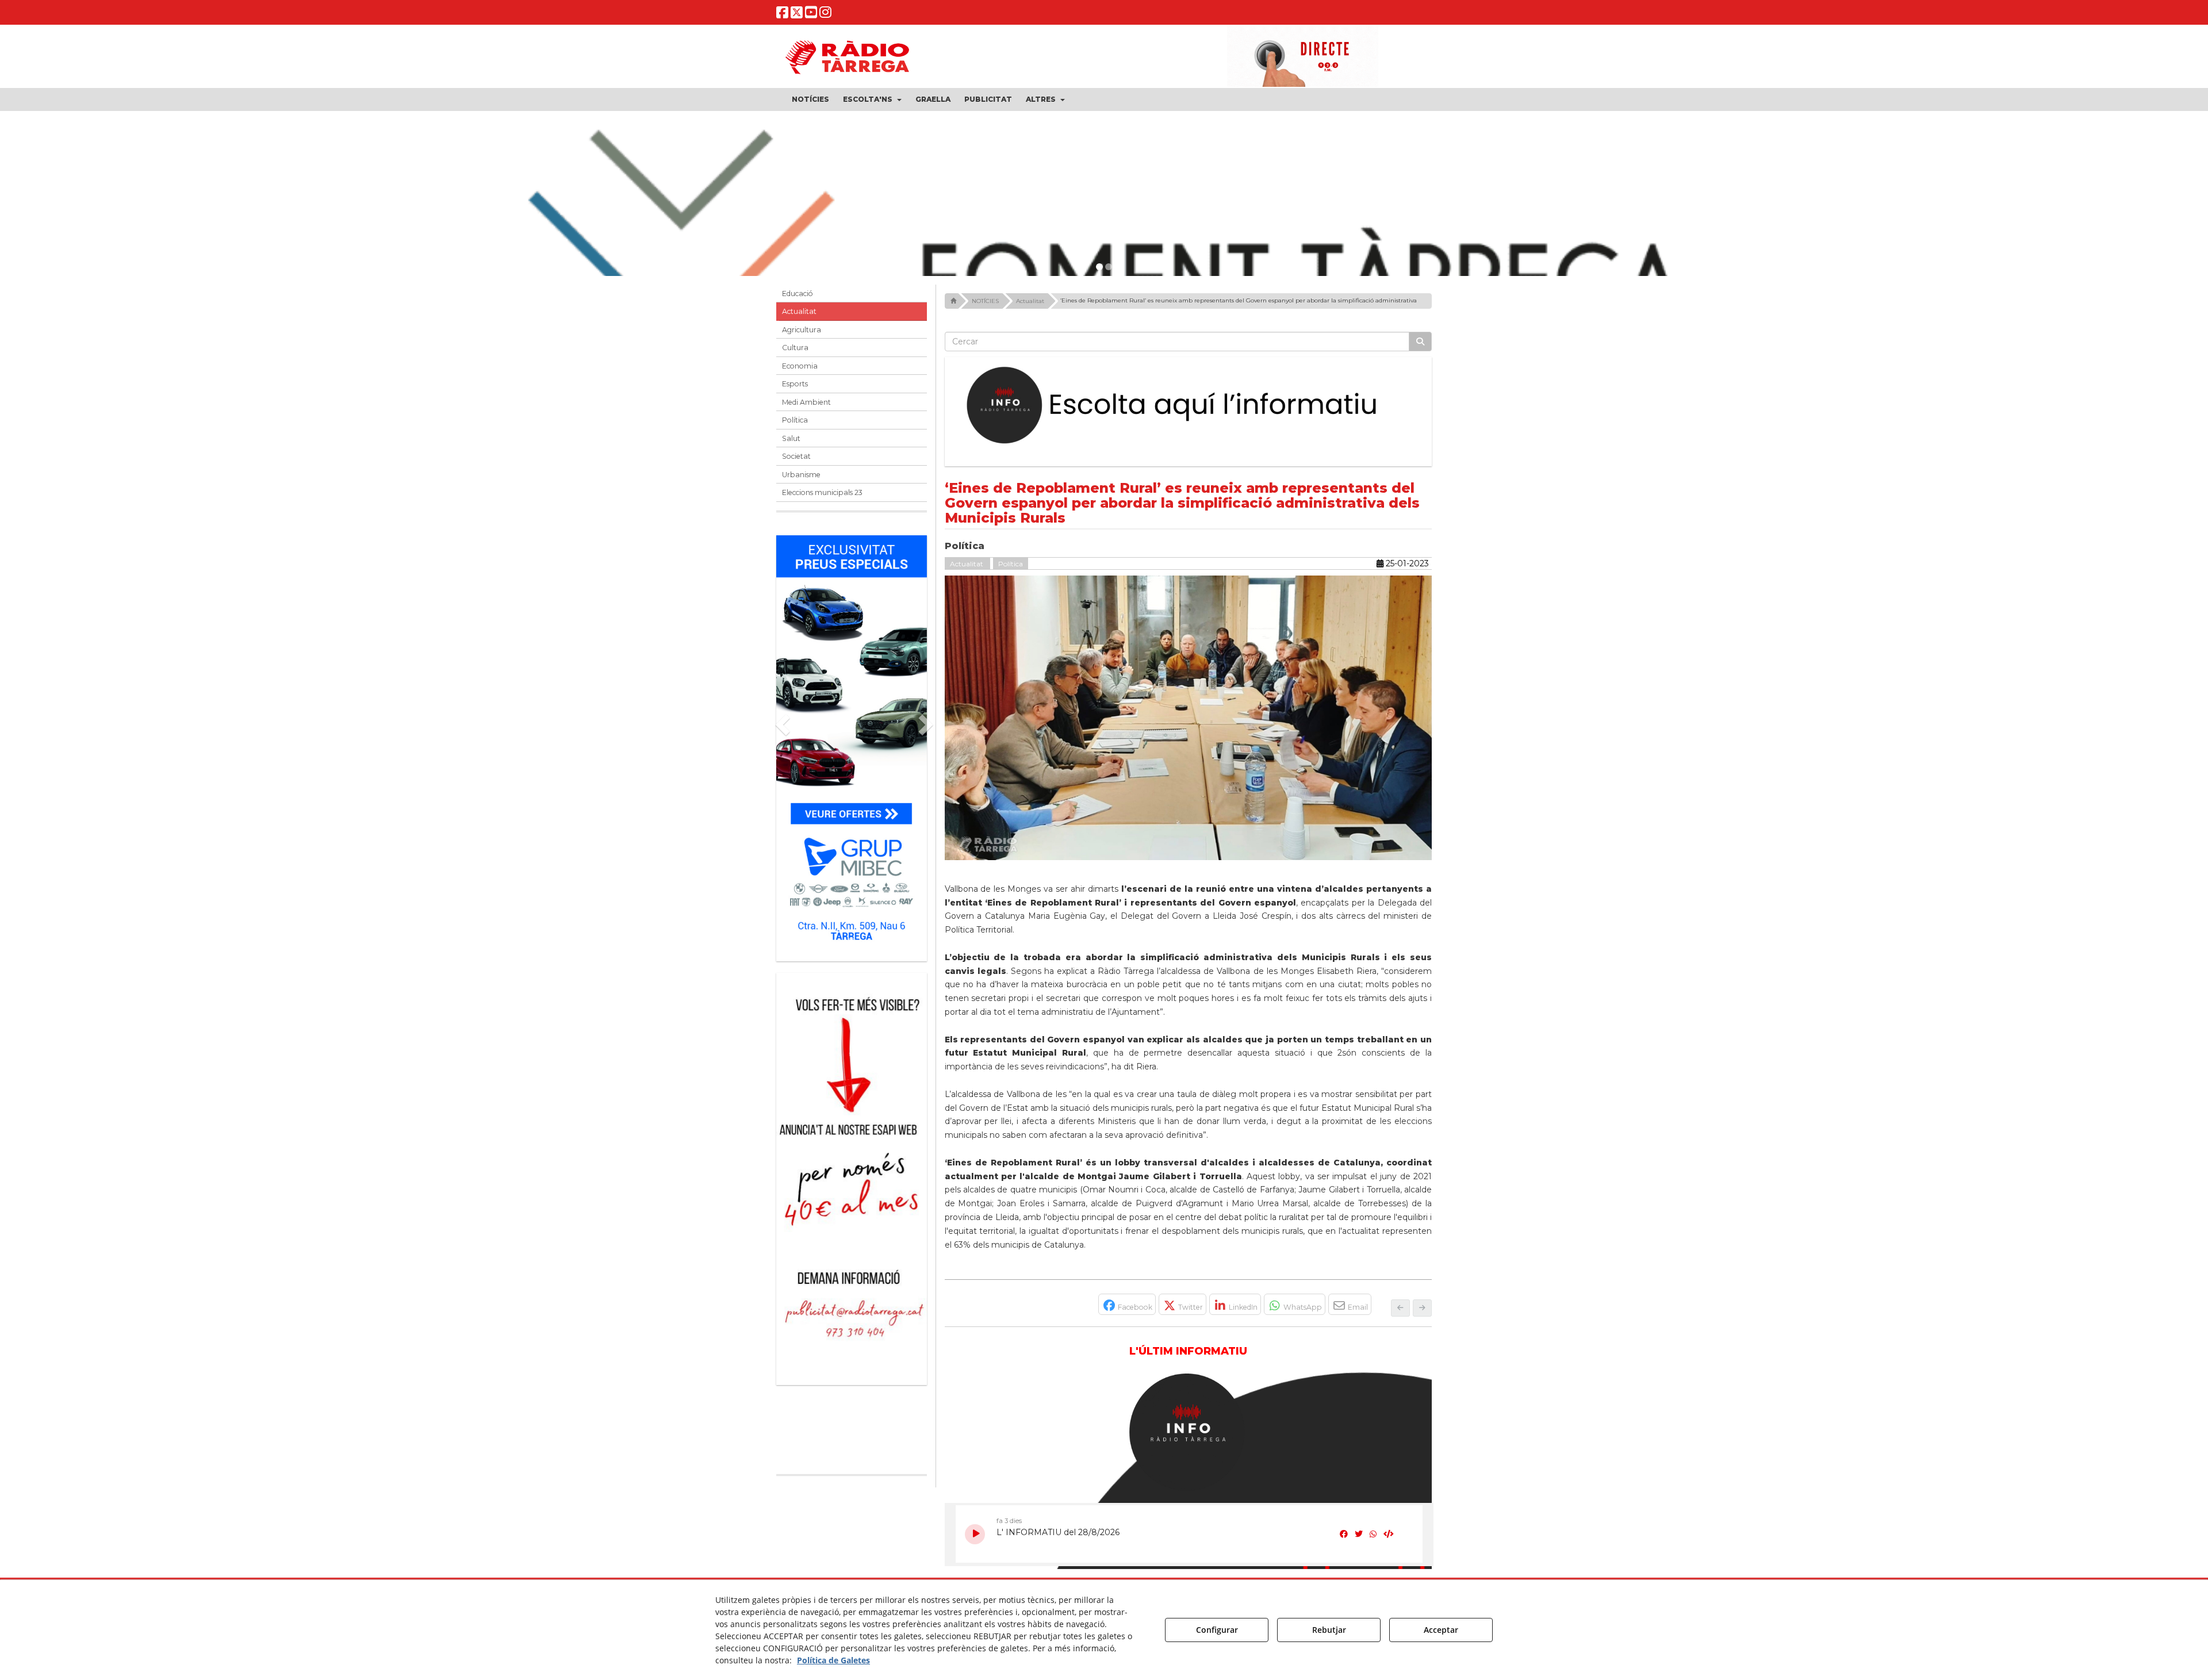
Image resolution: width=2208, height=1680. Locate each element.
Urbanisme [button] (801, 475)
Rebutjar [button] (1329, 1630)
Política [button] (795, 420)
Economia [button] (800, 366)
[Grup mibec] (852, 743)
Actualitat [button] (799, 311)
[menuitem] (810, 99)
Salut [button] (791, 438)
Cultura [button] (795, 348)
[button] (782, 15)
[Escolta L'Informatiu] (1189, 406)
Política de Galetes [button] (833, 1660)
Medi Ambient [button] (806, 402)
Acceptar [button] (1441, 1630)
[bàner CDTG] (852, 1106)
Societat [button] (796, 456)
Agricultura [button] (802, 330)
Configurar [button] (1217, 1630)
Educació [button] (798, 294)
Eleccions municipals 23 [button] (822, 492)
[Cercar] (1420, 342)
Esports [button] (795, 384)
